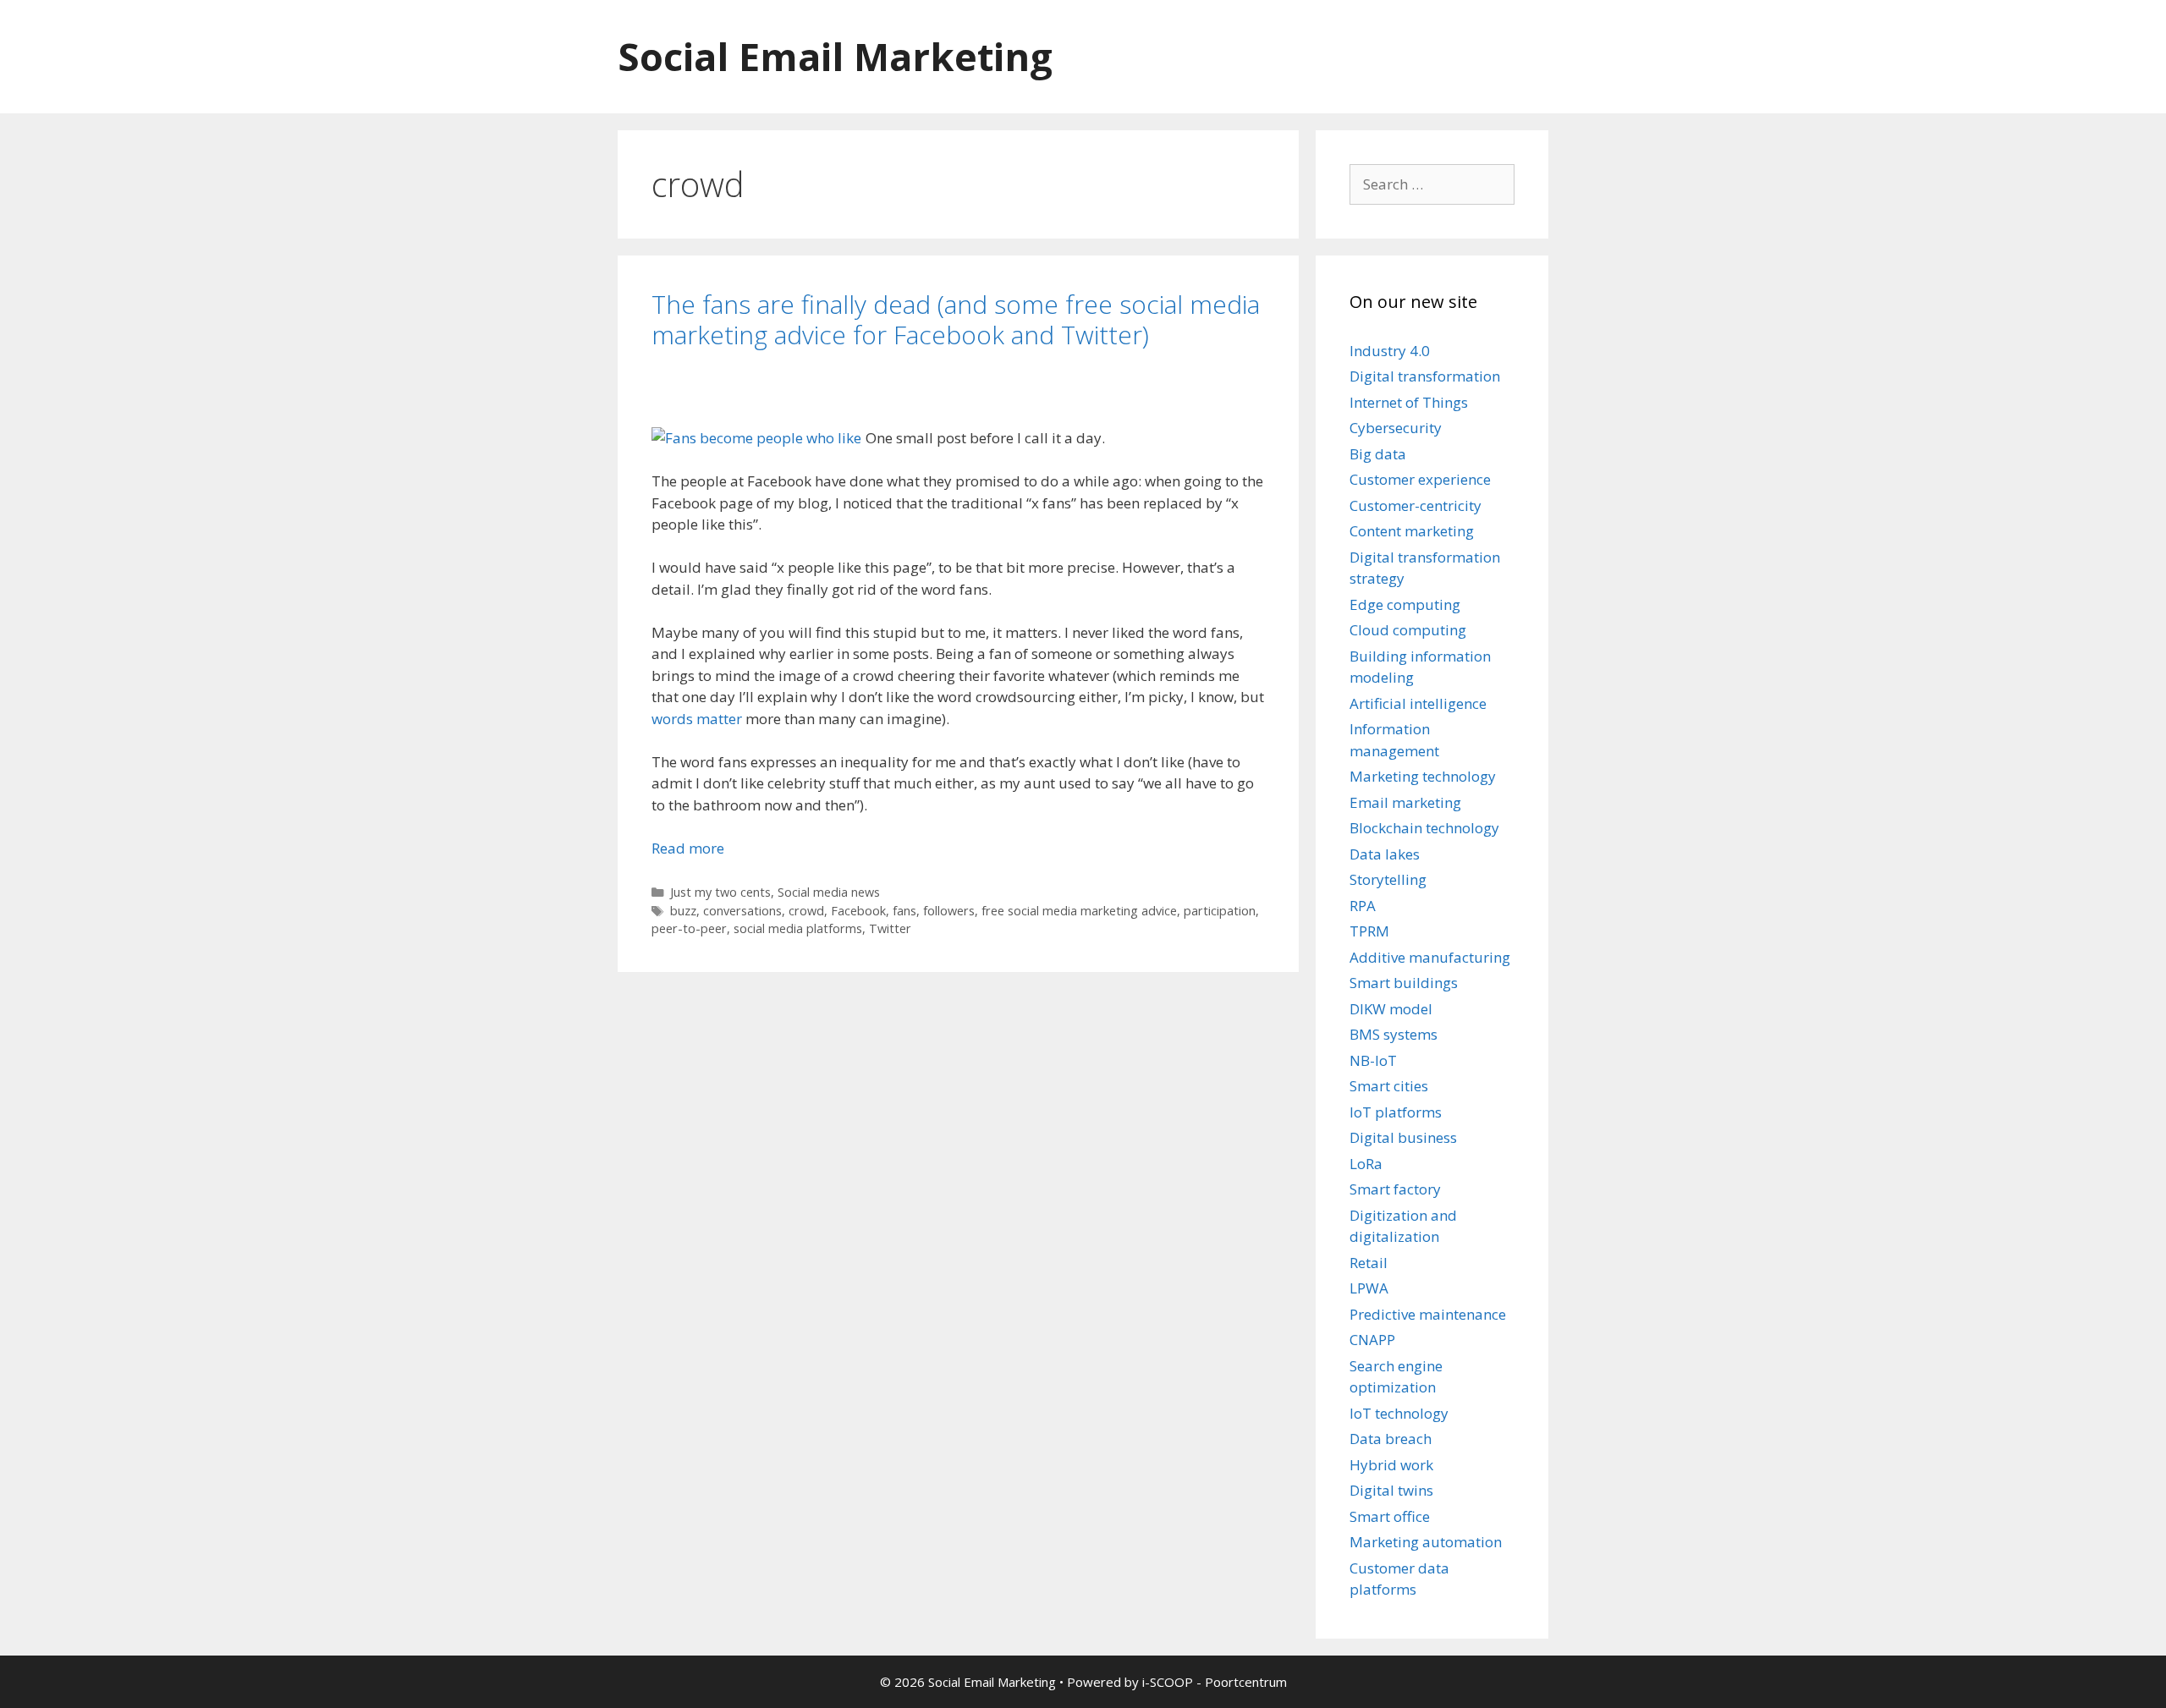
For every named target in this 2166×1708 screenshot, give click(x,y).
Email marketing (1405, 802)
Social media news (829, 892)
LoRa (1366, 1164)
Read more (688, 848)
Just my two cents (720, 892)
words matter (697, 719)
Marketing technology (1423, 776)
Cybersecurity (1396, 428)
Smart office (1390, 1516)
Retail (1369, 1263)
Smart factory (1395, 1189)
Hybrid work (1391, 1465)
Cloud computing (1408, 630)
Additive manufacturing (1430, 957)
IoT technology (1399, 1413)
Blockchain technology (1424, 828)
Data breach (1391, 1439)
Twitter (890, 928)
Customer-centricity (1416, 505)
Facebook (858, 911)
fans (904, 911)
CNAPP (1372, 1340)
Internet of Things (1409, 402)
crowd (806, 911)
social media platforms (798, 928)
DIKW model (1391, 1009)
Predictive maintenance (1428, 1314)
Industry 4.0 (1390, 351)
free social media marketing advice (1079, 911)
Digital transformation (1425, 376)
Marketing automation (1426, 1542)
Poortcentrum (1246, 1682)
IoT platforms (1396, 1112)
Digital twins (1391, 1490)
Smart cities (1389, 1086)
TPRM (1369, 931)
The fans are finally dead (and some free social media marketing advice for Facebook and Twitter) (956, 319)
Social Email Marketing (835, 56)
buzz (683, 911)
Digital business (1403, 1137)
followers (949, 911)
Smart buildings (1404, 983)
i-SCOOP (1168, 1682)
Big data (1378, 454)
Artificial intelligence (1418, 703)
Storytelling (1388, 879)
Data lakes (1385, 854)
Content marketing (1412, 531)
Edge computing (1405, 604)
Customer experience (1420, 479)
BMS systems (1394, 1034)
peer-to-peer (689, 928)
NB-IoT (1373, 1060)
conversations (742, 911)
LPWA (1369, 1288)
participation (1220, 911)
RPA (1363, 906)
